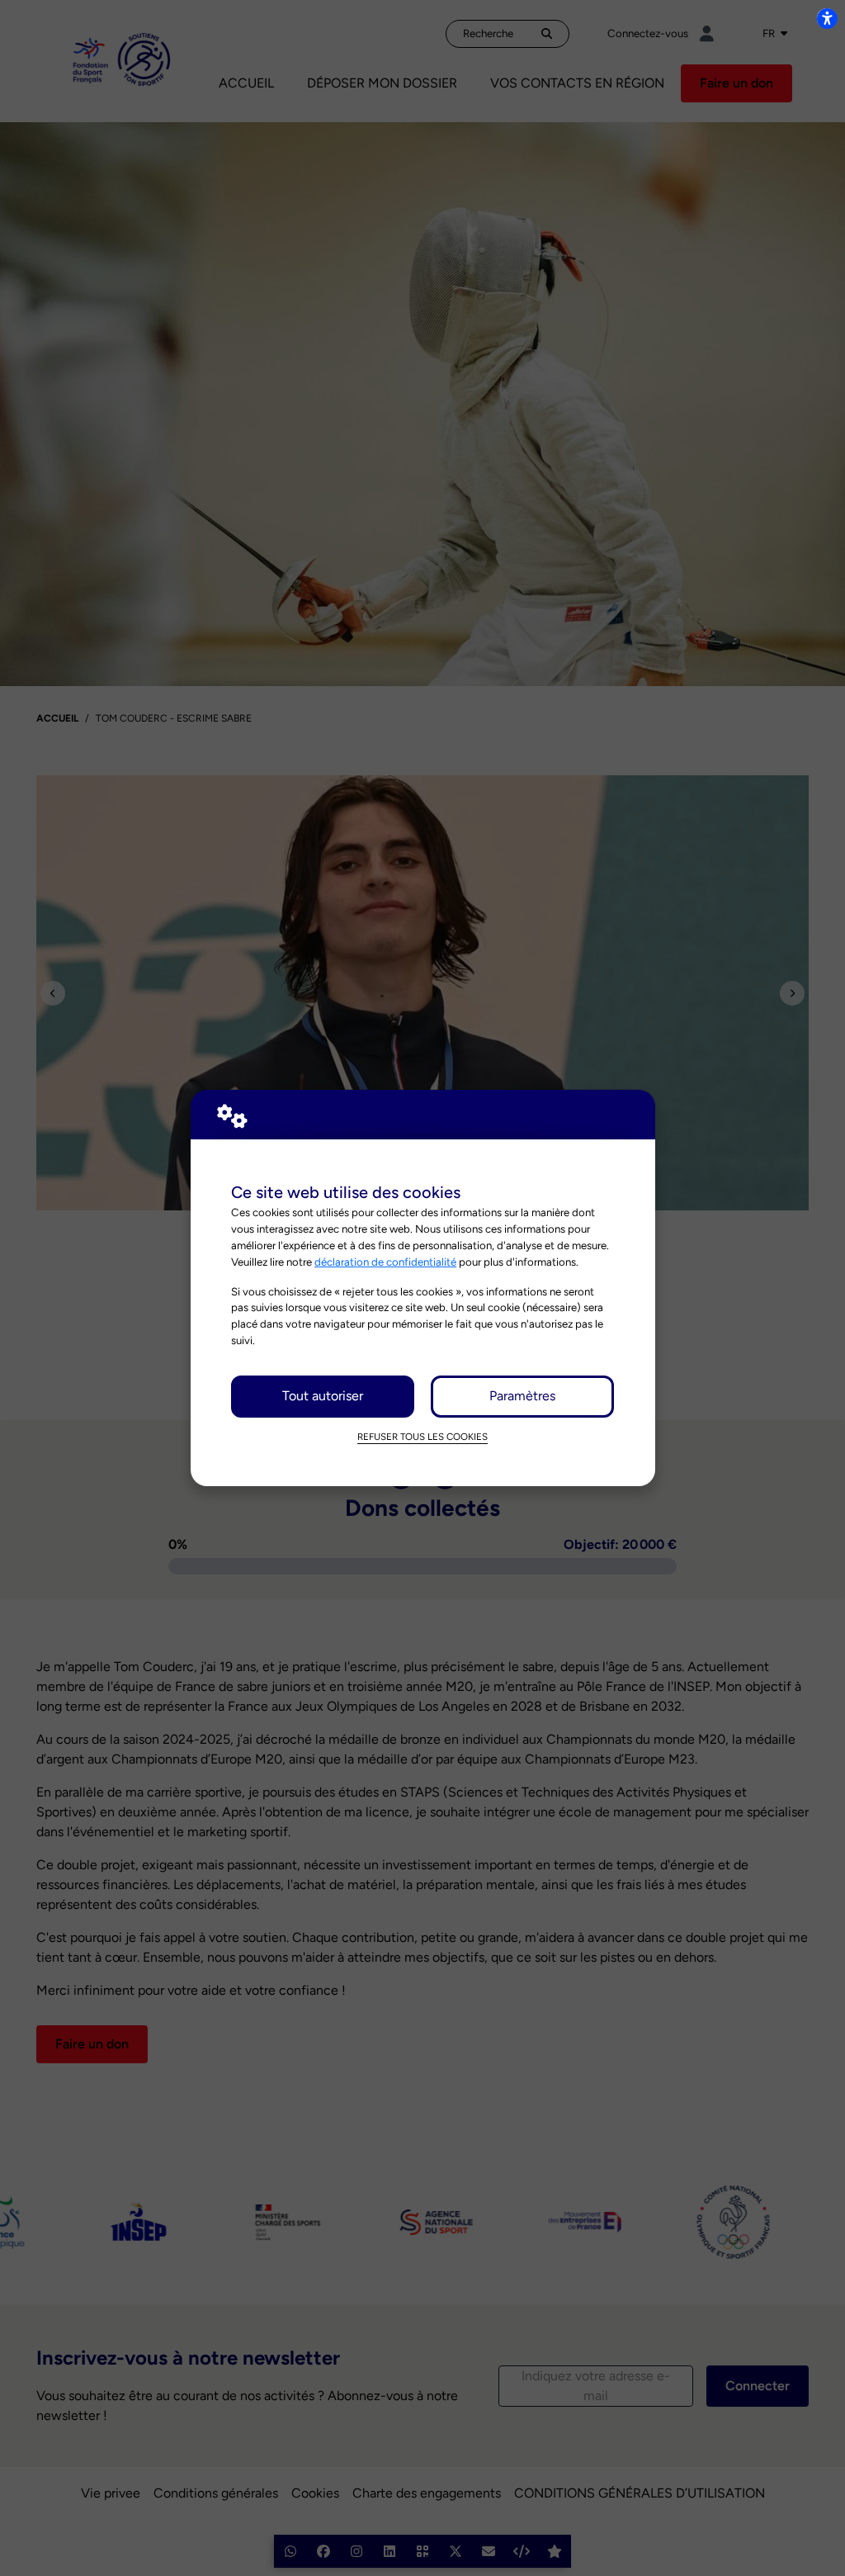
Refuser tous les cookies (422, 1437)
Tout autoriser (323, 1396)
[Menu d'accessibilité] (827, 18)
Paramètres (522, 1396)
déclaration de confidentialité (385, 1262)
